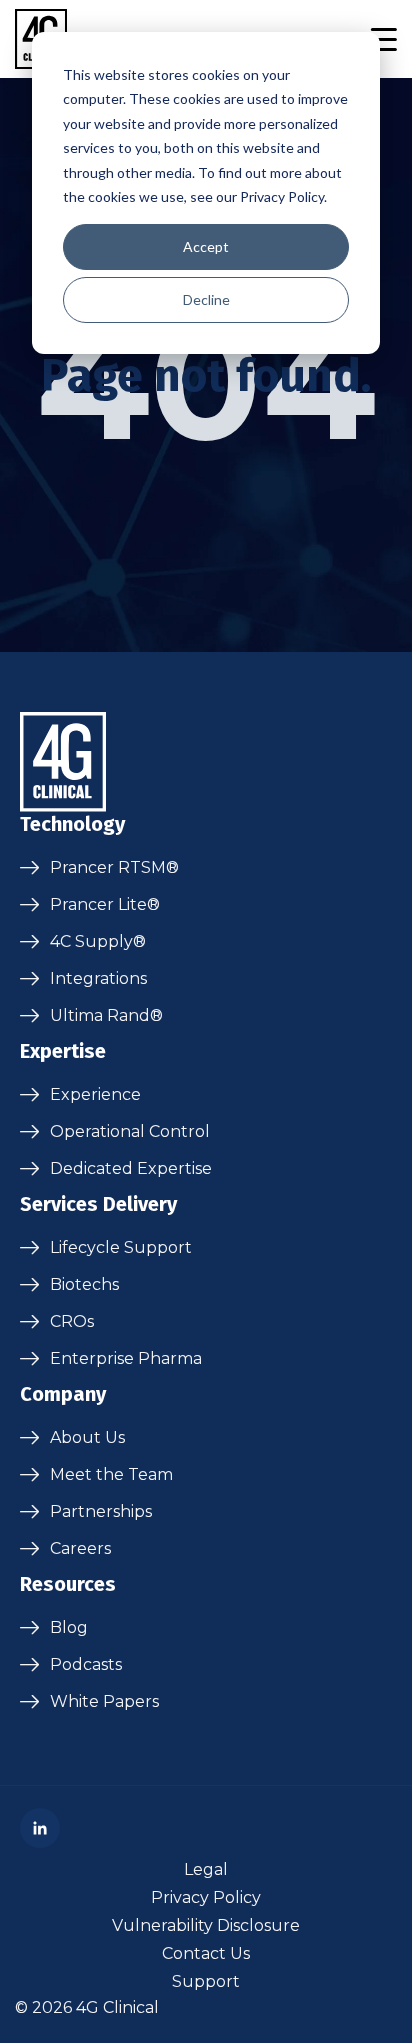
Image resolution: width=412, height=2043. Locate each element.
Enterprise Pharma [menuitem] (126, 1358)
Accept (206, 246)
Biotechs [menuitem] (84, 1284)
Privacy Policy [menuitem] (206, 1897)
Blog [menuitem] (69, 1627)
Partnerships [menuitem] (101, 1511)
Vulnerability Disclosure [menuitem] (206, 1925)
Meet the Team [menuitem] (111, 1474)
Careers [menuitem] (80, 1548)
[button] (383, 39)
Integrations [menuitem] (98, 978)
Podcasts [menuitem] (86, 1664)
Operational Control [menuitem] (130, 1131)
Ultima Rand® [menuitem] (106, 1015)
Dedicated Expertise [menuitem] (131, 1168)
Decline (206, 299)
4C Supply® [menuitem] (98, 941)
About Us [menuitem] (87, 1437)
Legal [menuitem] (206, 1869)
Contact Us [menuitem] (206, 1953)
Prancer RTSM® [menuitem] (114, 867)
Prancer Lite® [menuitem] (105, 904)
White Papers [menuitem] (104, 1701)
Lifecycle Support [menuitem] (121, 1247)
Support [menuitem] (206, 1981)
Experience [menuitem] (95, 1094)
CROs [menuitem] (72, 1321)
